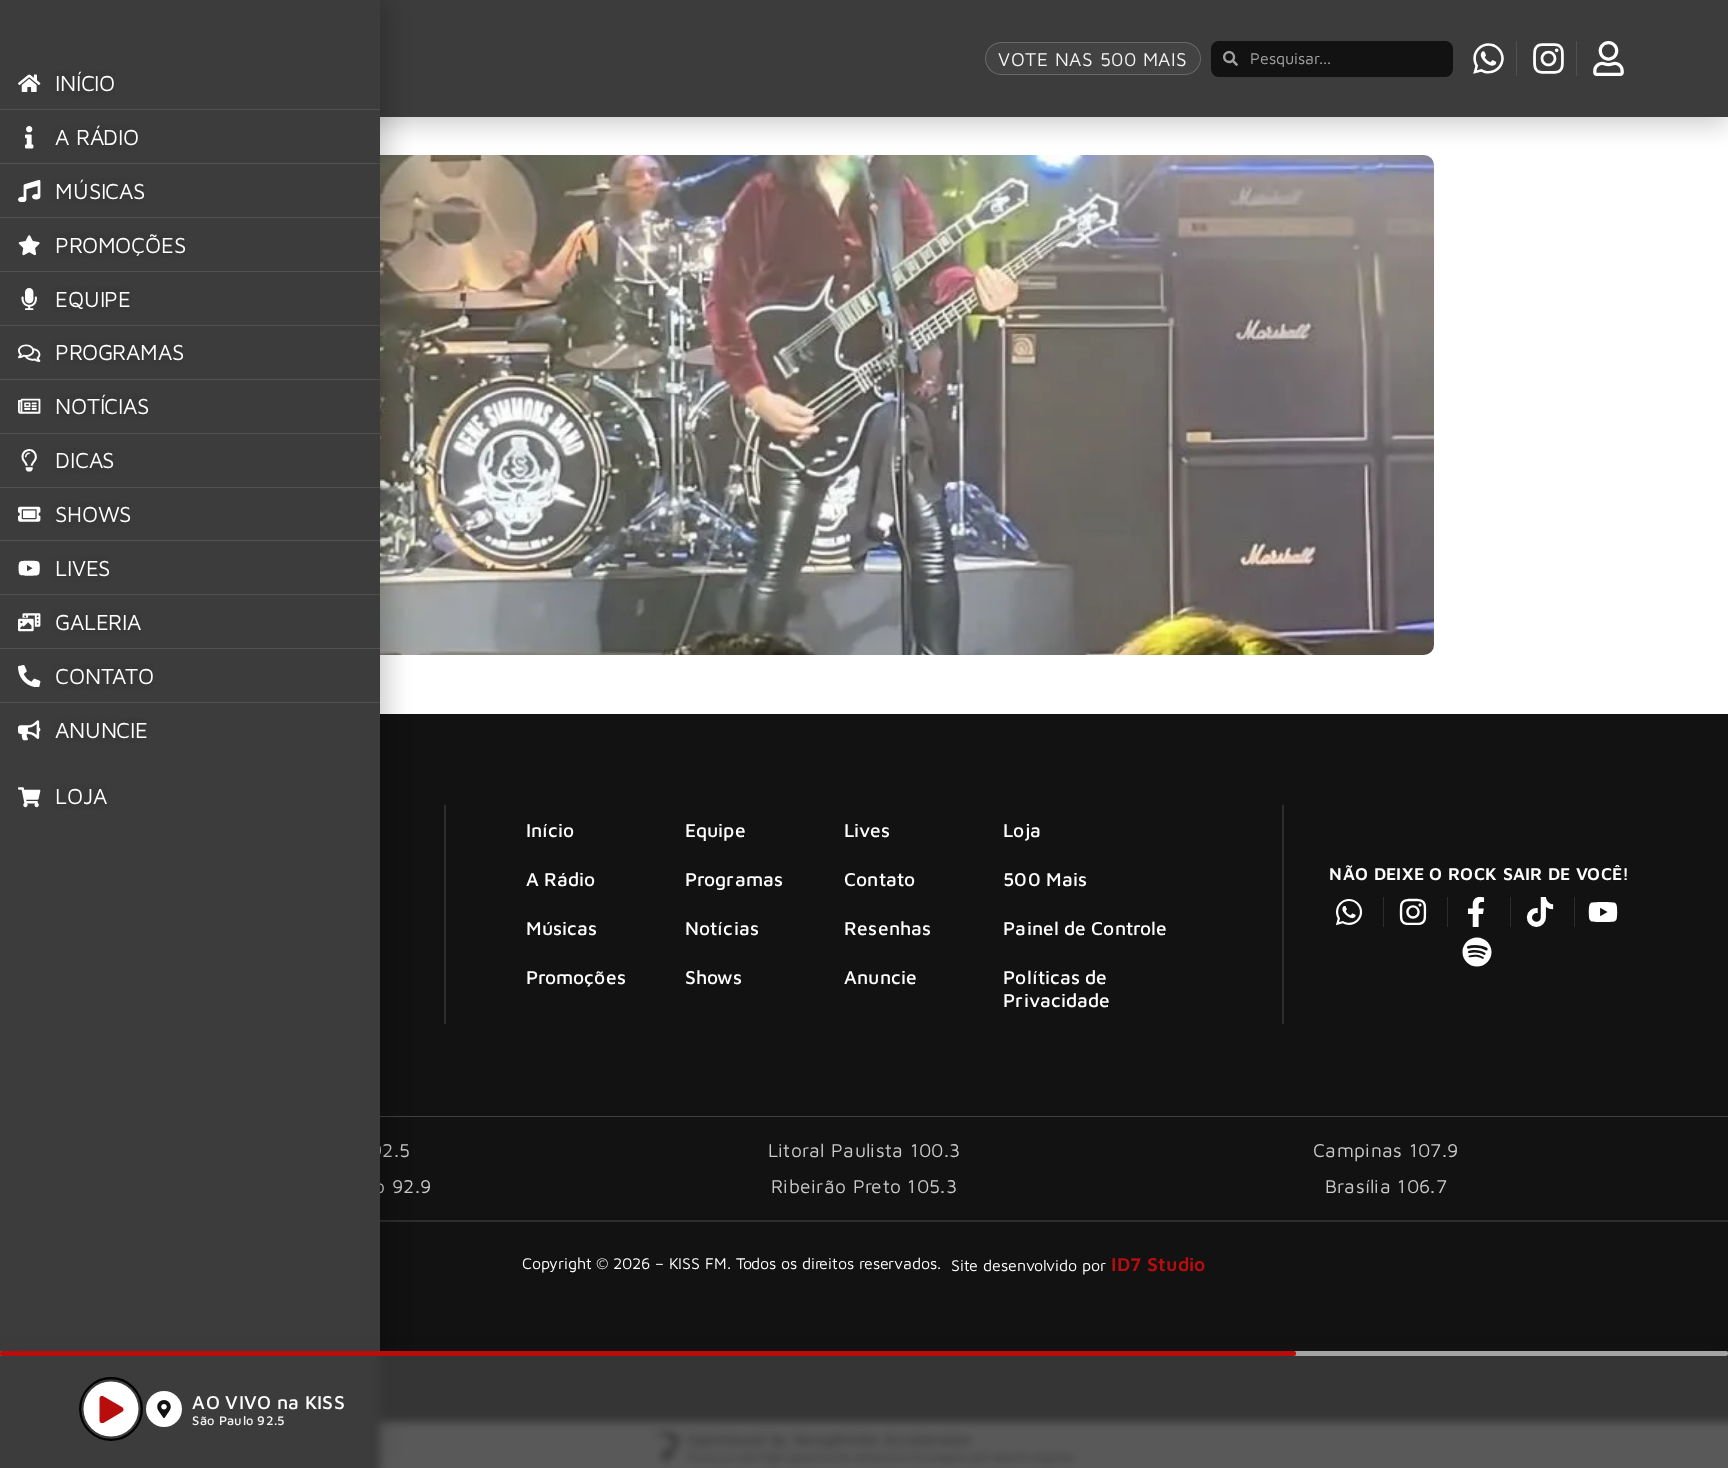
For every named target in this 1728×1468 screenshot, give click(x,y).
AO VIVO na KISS (268, 1401)
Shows (714, 976)
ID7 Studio (1158, 1263)
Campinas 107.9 (1385, 1149)
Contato (879, 878)
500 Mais (1045, 878)
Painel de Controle (1085, 927)
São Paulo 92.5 (238, 1420)
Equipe (715, 829)
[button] (1641, 1406)
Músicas (562, 927)
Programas (734, 878)
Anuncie (880, 976)
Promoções (576, 976)
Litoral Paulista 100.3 (864, 1149)
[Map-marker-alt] (164, 1409)
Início (550, 829)
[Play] (111, 1409)
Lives (867, 829)
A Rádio (561, 878)
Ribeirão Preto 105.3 (864, 1185)
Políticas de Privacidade (1056, 988)
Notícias (722, 927)
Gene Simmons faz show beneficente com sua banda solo (555, 120)
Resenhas (887, 927)
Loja (1021, 829)
